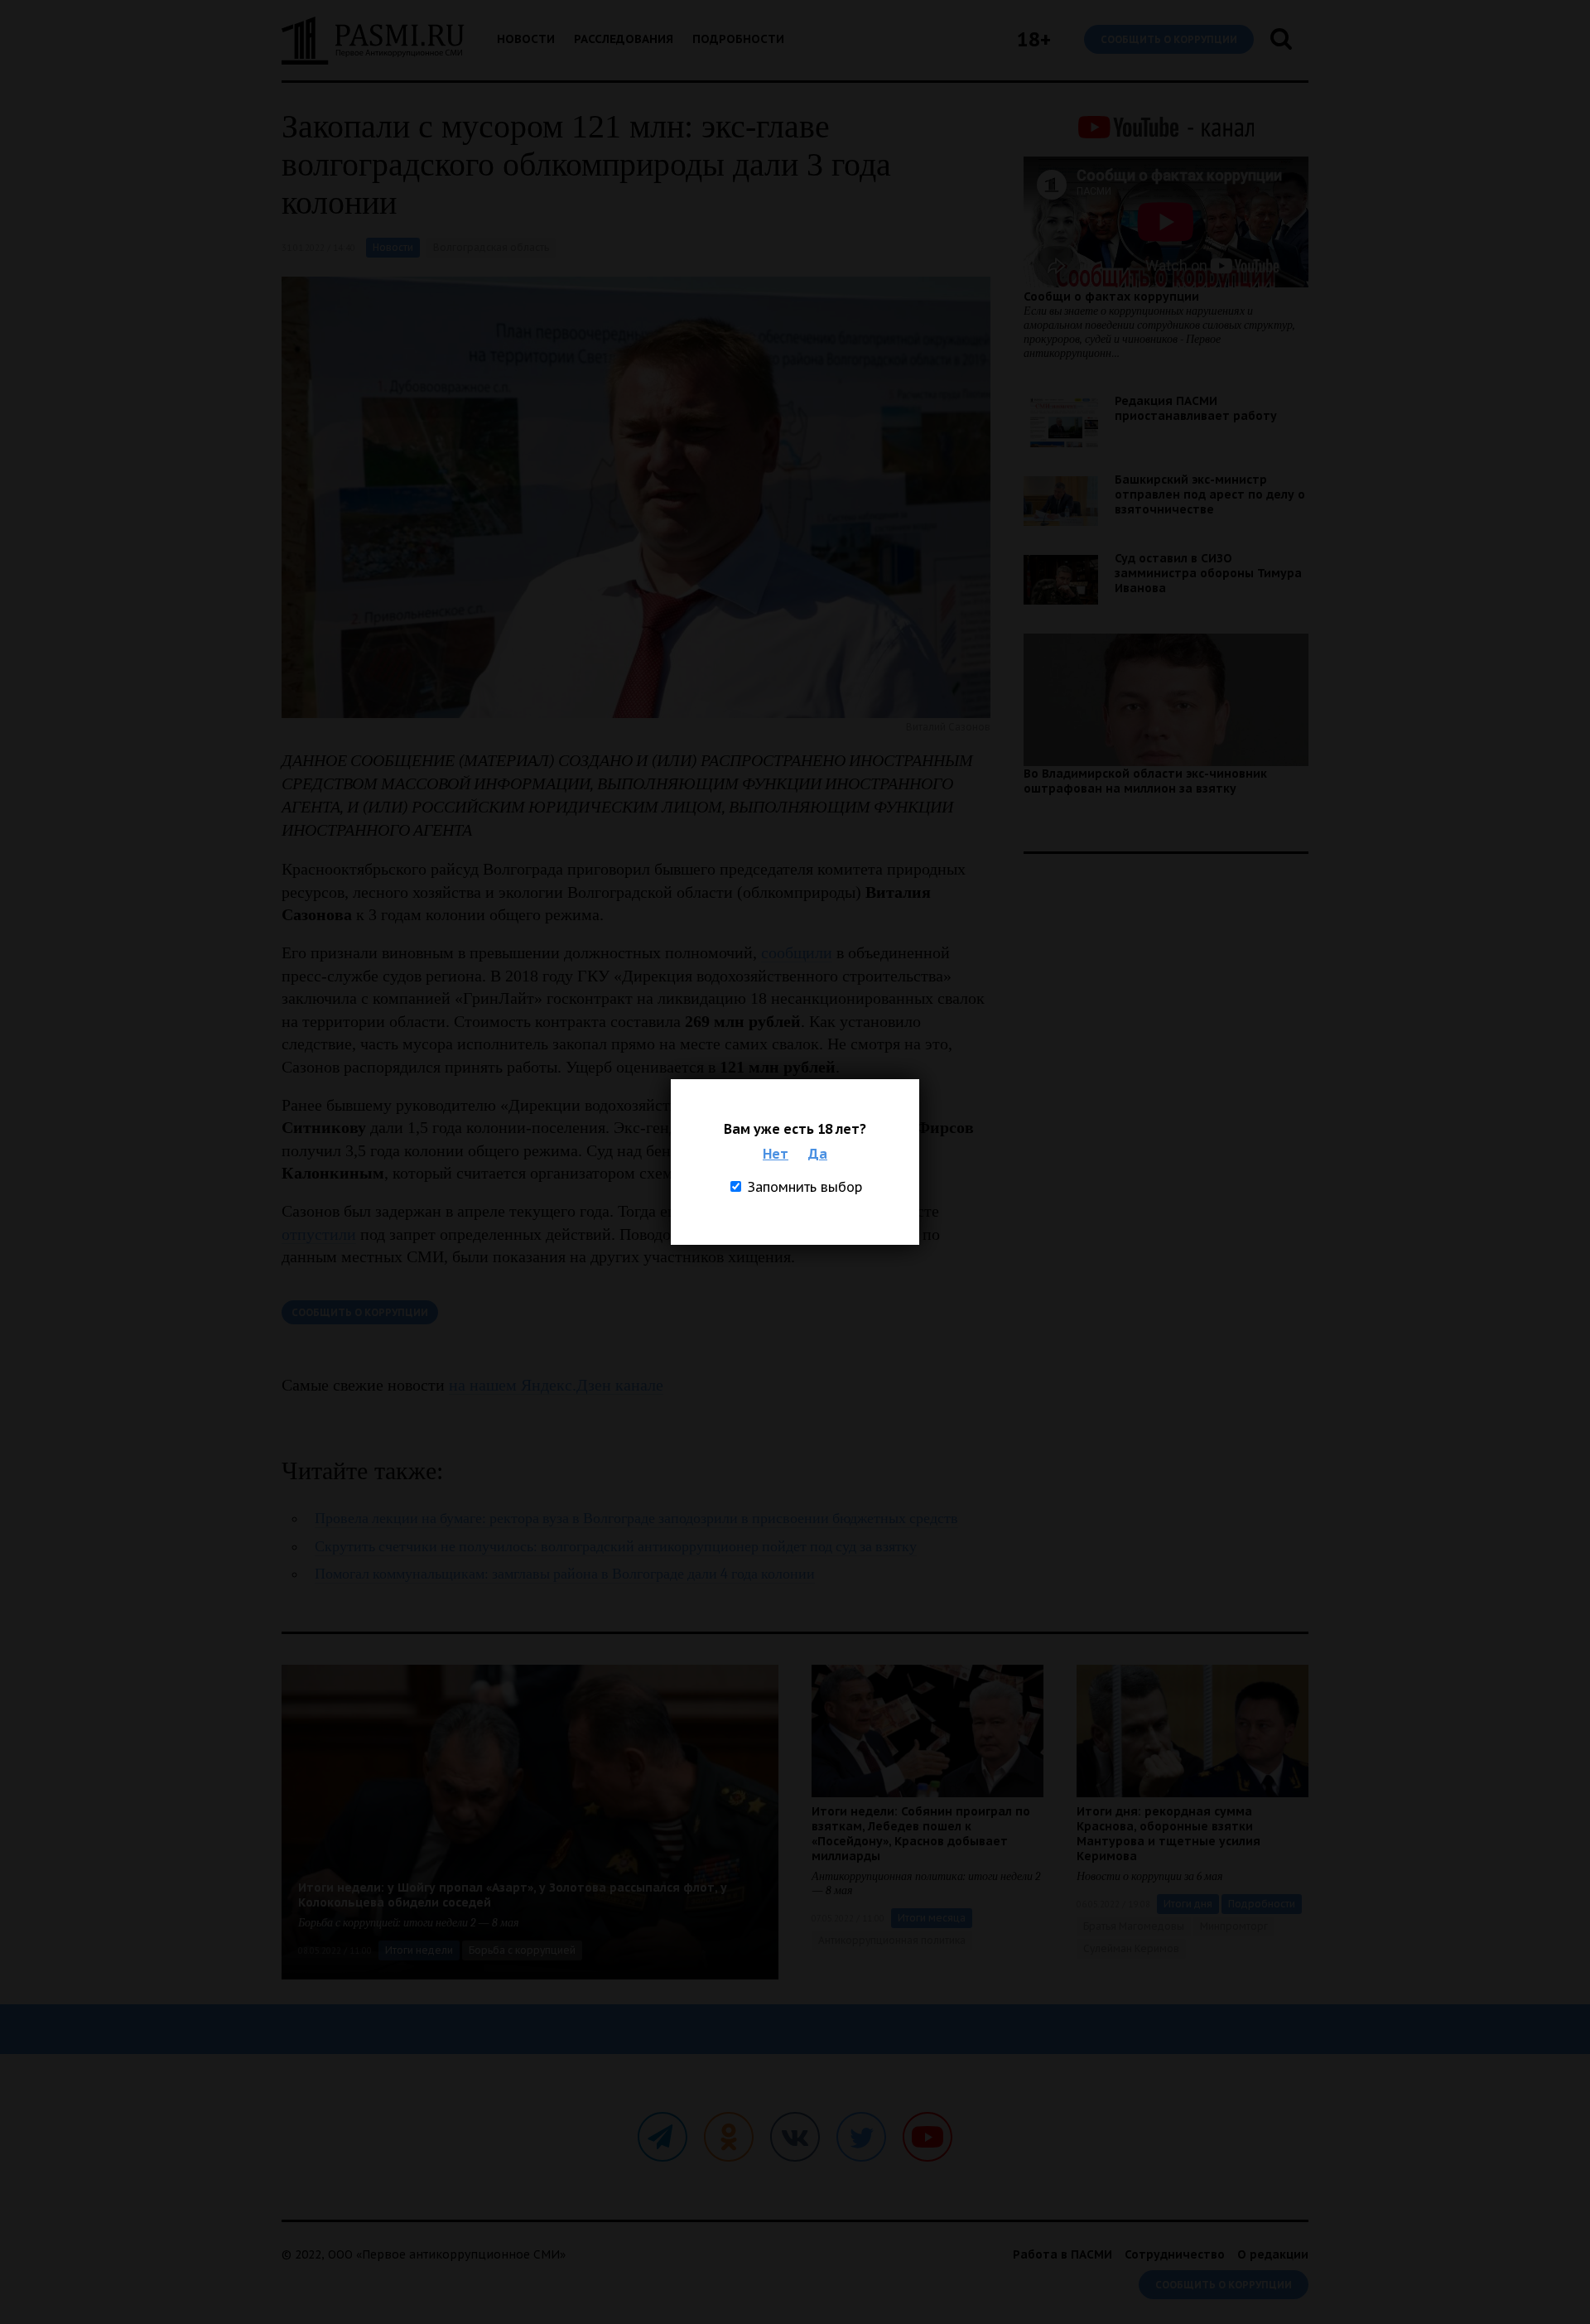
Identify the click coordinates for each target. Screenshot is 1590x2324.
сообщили (797, 952)
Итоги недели (419, 1950)
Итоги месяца (932, 1918)
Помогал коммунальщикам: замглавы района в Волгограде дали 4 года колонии (565, 1574)
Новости (526, 39)
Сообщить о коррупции (1169, 39)
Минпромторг (1234, 1926)
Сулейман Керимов (1131, 1948)
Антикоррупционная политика (892, 1940)
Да (818, 1154)
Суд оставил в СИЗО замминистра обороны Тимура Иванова (1208, 573)
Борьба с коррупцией (522, 1950)
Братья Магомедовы (1134, 1926)
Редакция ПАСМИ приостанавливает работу (1196, 408)
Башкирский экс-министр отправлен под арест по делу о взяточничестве (1210, 494)
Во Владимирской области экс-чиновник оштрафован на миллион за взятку (1145, 781)
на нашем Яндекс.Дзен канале (556, 1385)
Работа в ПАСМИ (1062, 2254)
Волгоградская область (491, 247)
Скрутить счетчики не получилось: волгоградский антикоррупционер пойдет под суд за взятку (616, 1547)
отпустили (319, 1234)
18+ (1034, 39)
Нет (776, 1154)
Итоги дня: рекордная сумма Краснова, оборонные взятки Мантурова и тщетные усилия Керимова (1168, 1834)
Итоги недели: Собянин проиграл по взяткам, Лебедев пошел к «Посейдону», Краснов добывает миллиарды (921, 1834)
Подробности (738, 39)
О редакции (1273, 2254)
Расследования (624, 39)
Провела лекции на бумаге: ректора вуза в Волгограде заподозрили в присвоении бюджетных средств (636, 1519)
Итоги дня (1188, 1904)
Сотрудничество (1175, 2254)
